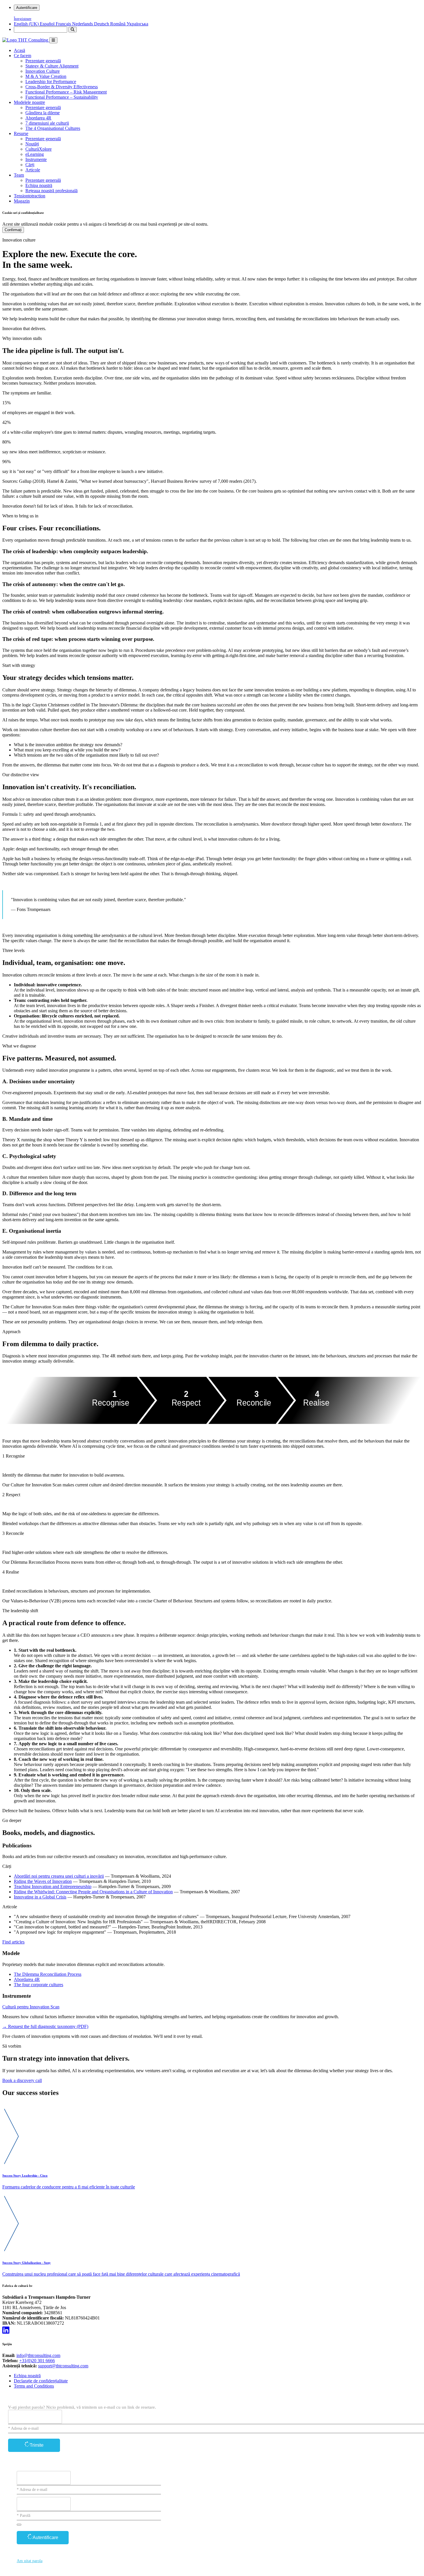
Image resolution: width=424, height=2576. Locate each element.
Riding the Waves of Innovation (43, 1881)
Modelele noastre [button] (29, 102)
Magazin (22, 201)
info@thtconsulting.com (38, 2355)
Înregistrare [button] (23, 19)
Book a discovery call (22, 2080)
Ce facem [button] (22, 56)
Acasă (19, 50)
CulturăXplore (39, 149)
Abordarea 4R (38, 118)
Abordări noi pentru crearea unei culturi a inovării (59, 1876)
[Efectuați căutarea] (73, 30)
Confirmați (13, 230)
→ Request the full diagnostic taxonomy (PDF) (45, 2026)
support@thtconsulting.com (63, 2366)
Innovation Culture (43, 71)
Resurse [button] (21, 133)
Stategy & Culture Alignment (52, 66)
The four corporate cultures (39, 1985)
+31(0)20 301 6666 (37, 2361)
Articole (33, 170)
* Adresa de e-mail (23, 2428)
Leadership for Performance (51, 82)
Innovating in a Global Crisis (40, 1897)
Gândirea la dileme (43, 113)
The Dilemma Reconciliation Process (48, 1974)
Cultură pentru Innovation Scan (31, 2007)
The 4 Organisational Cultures (53, 128)
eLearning (35, 154)
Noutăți (32, 144)
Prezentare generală (43, 61)
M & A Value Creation (46, 76)
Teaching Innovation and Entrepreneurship (53, 1886)
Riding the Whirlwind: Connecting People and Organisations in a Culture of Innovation (93, 1892)
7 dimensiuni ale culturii (47, 123)
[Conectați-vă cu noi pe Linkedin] (6, 2330)
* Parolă (24, 2516)
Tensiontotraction (30, 196)
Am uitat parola (30, 2561)
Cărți (30, 165)
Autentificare (27, 8)
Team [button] (19, 175)
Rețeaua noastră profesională (51, 191)
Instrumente (36, 159)
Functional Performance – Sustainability (62, 97)
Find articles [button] (13, 1942)
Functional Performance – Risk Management (66, 92)
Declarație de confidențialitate (41, 2381)
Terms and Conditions (34, 2386)
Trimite (37, 2445)
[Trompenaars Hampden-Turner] (26, 40)
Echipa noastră (39, 185)
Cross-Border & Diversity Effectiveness (62, 87)
